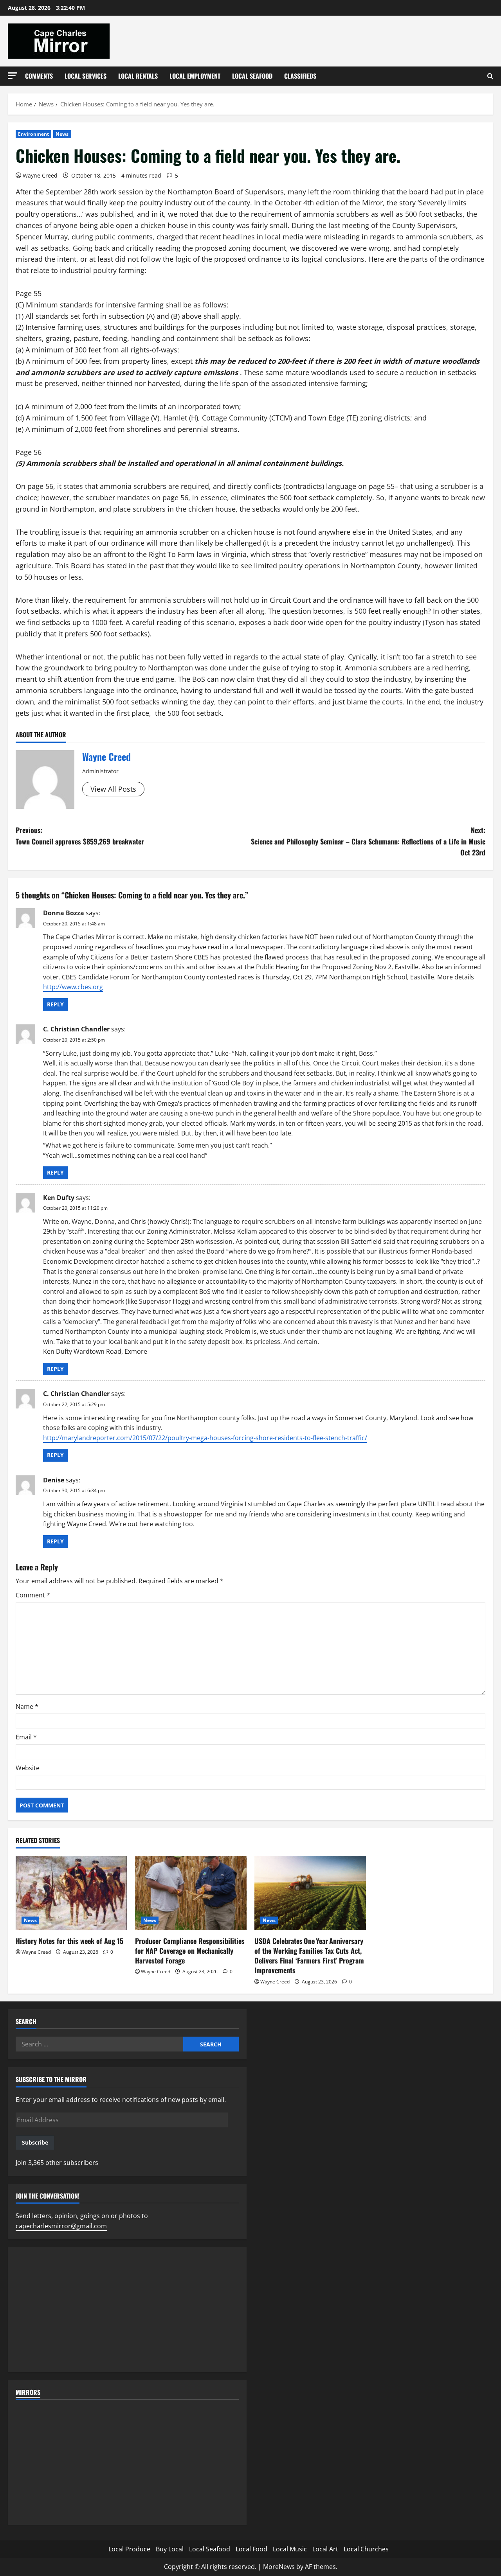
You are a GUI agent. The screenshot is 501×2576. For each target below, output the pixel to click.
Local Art (325, 2549)
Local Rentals (138, 76)
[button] (13, 76)
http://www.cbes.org (73, 987)
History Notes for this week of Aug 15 (69, 1941)
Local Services (86, 76)
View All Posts (113, 789)
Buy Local (170, 2549)
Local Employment (195, 76)
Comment (33, 1595)
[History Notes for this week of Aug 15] (71, 1893)
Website (28, 1768)
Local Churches (366, 2549)
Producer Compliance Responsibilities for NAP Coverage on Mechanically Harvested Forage (190, 1951)
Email (26, 1737)
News (62, 134)
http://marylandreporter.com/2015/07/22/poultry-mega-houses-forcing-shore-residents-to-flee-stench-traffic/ (205, 1438)
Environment (33, 134)
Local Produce (129, 2549)
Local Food (251, 2549)
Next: (368, 841)
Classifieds (300, 76)
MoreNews (279, 2567)
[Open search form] (490, 76)
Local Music (290, 2549)
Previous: (80, 836)
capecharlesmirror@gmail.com (61, 2226)
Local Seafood (252, 76)
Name (27, 1707)
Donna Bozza (64, 913)
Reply (55, 1004)
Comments (39, 76)
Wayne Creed (40, 175)
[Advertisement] (127, 2310)
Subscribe (35, 2142)
